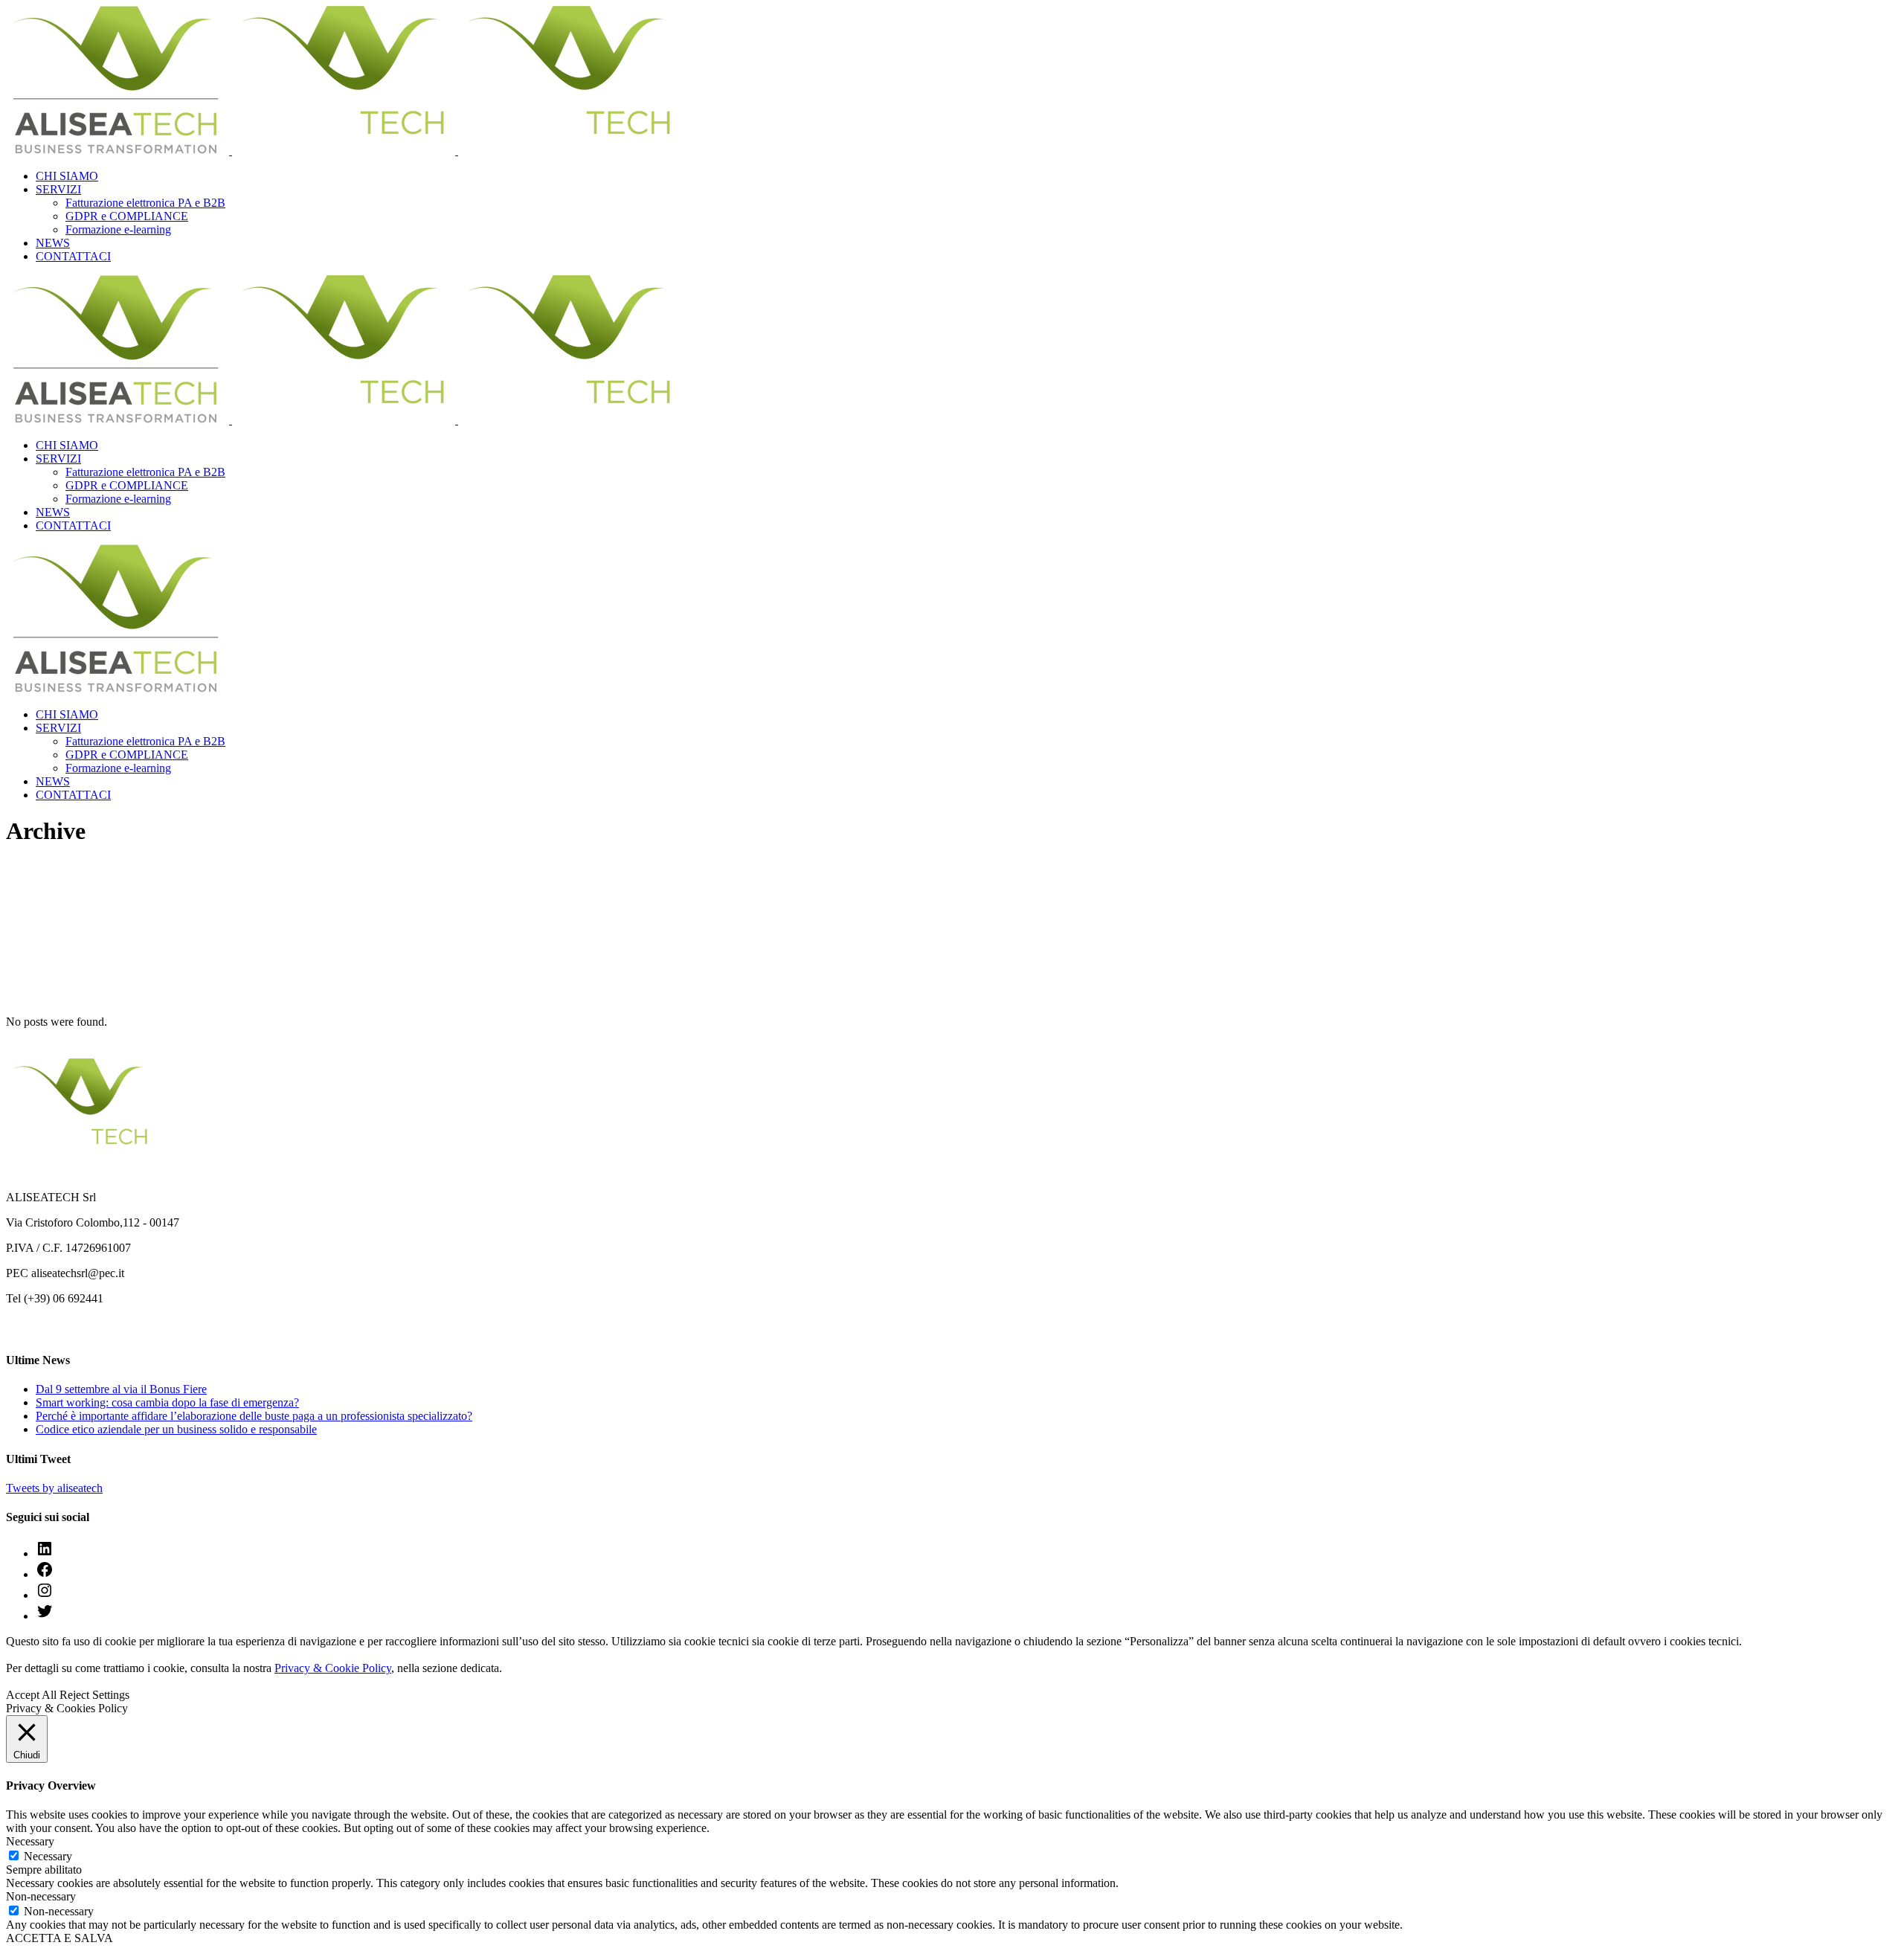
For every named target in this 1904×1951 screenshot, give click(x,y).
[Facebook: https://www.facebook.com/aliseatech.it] (45, 1574)
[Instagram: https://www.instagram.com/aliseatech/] (45, 1595)
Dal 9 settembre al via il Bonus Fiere (121, 1389)
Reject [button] (74, 1695)
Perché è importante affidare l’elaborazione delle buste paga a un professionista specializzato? (254, 1416)
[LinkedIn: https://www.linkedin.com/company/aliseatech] (45, 1553)
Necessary (48, 1856)
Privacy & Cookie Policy (333, 1668)
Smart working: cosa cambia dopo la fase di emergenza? (167, 1402)
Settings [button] (111, 1695)
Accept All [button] (31, 1695)
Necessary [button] (30, 1841)
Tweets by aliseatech (54, 1488)
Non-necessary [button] (41, 1896)
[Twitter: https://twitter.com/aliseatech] (45, 1616)
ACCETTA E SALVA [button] (59, 1938)
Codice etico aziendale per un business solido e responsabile (176, 1429)
